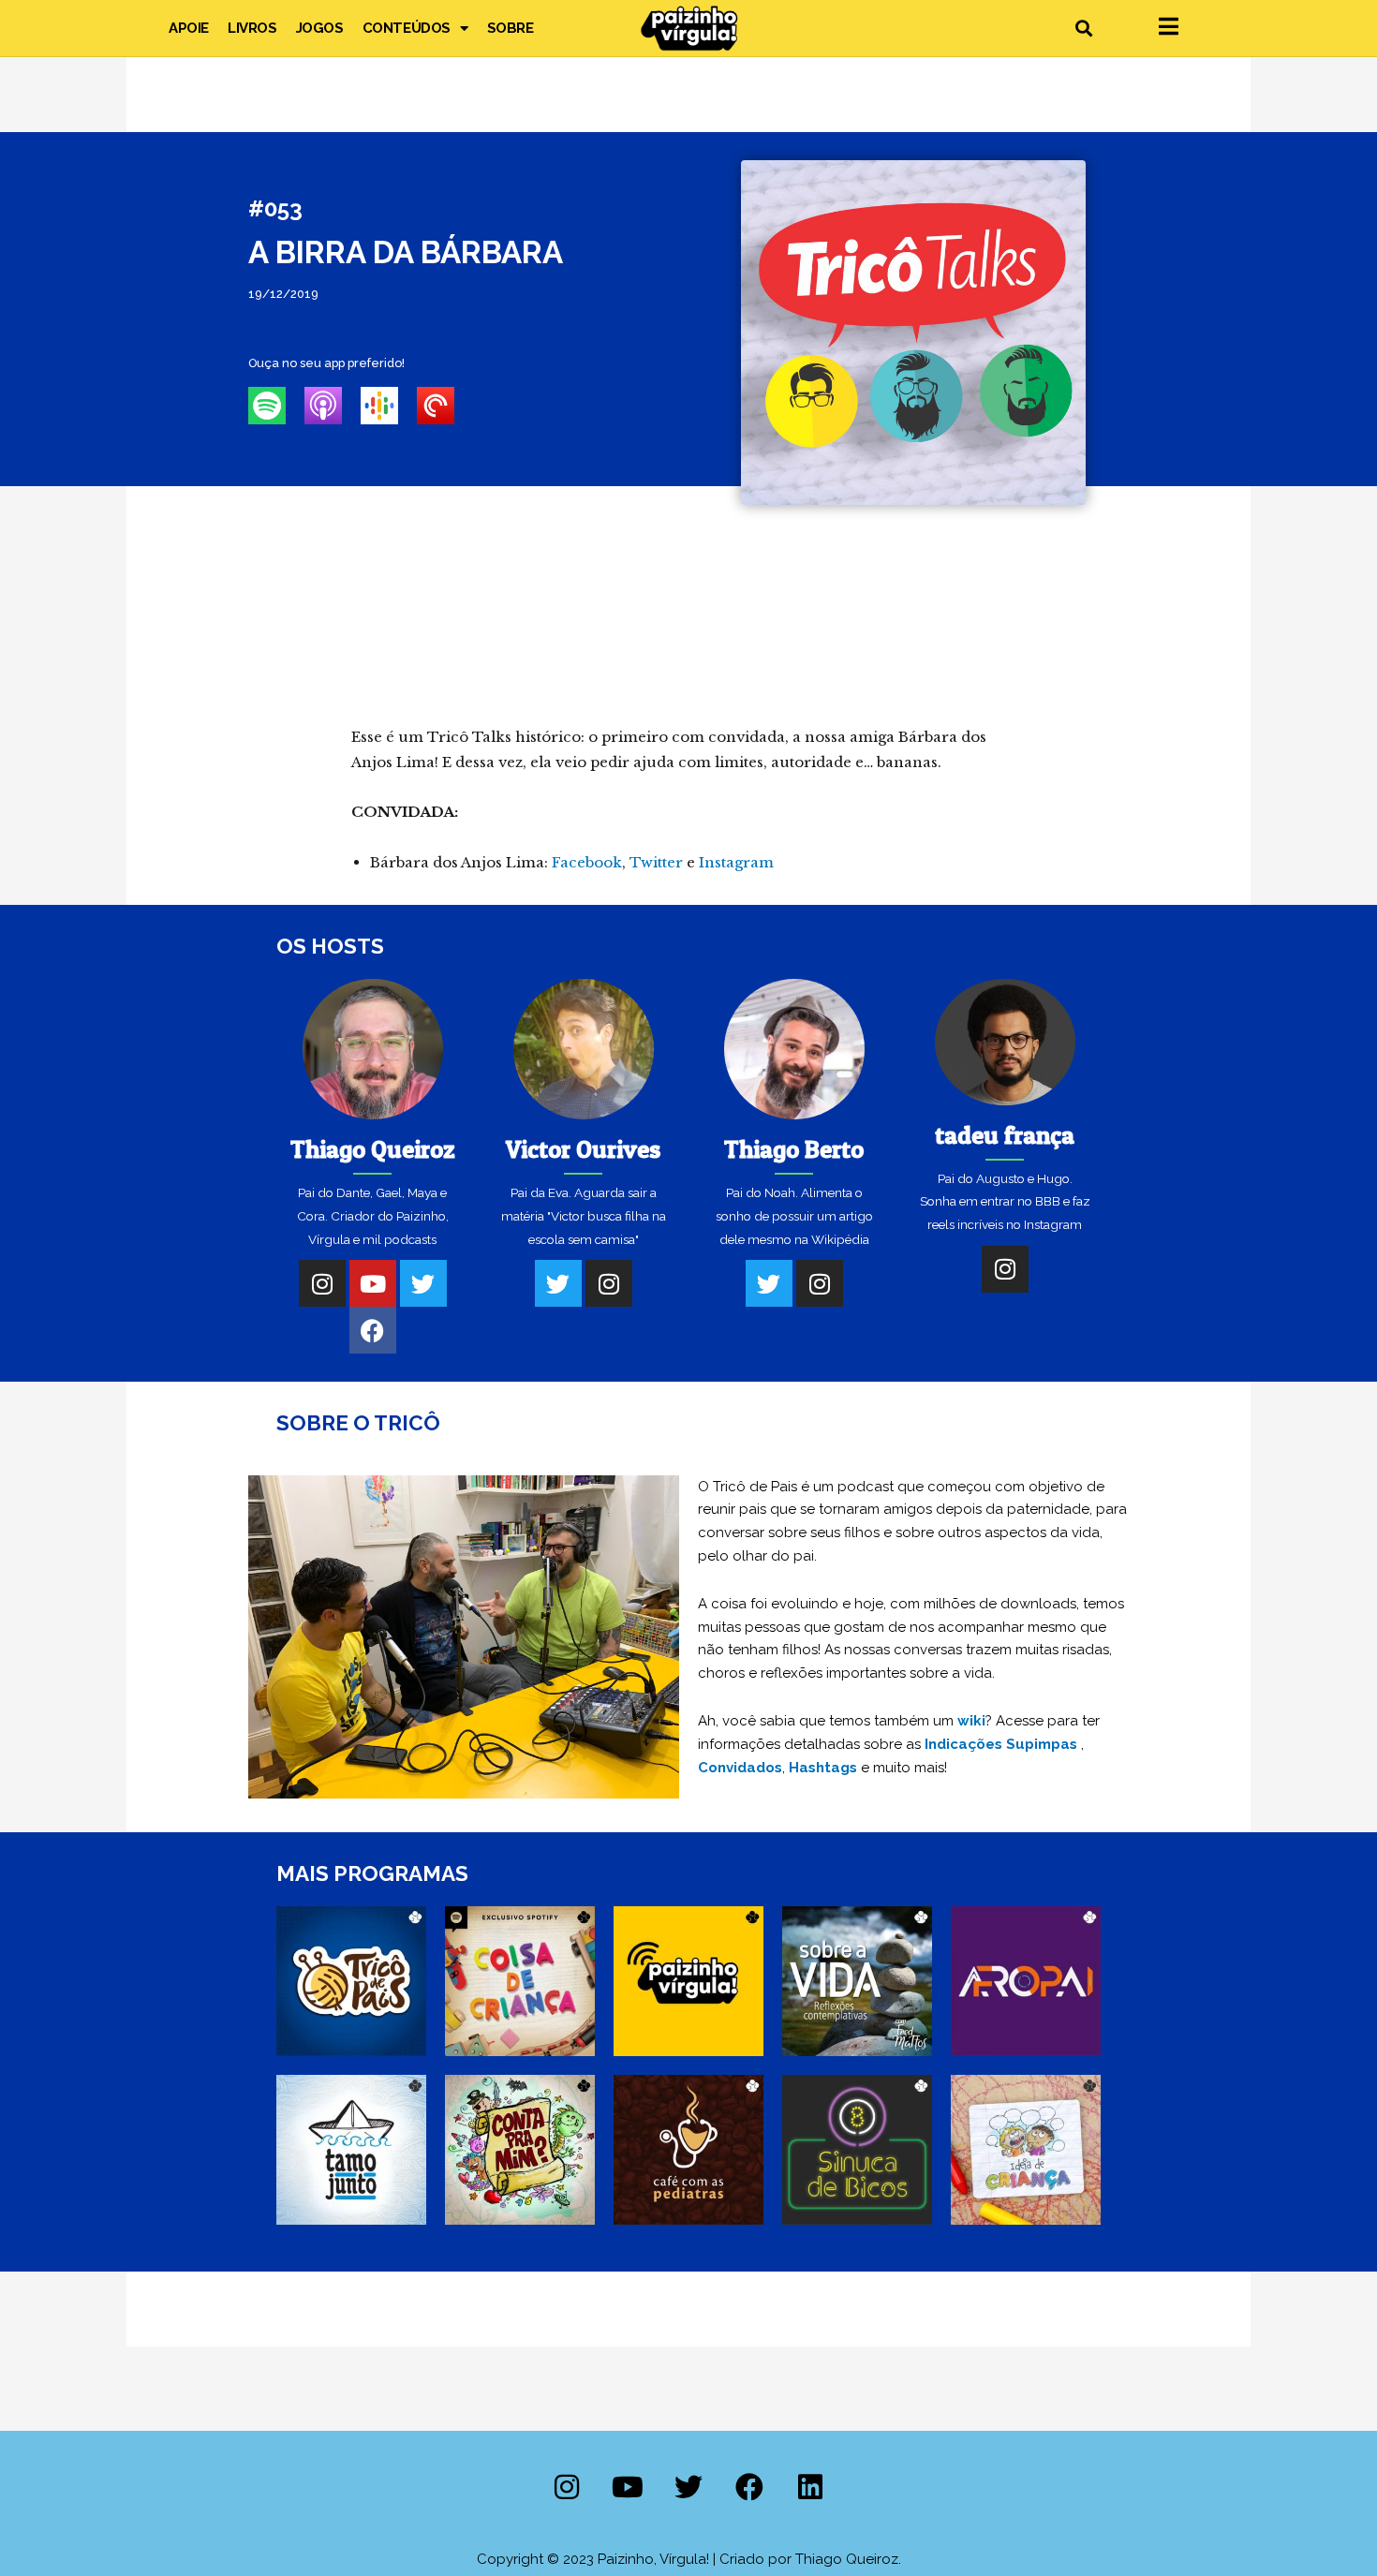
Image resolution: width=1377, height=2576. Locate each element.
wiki (971, 1721)
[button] (1083, 29)
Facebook (587, 862)
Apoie (189, 28)
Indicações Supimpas (1001, 1744)
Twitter (656, 862)
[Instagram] (322, 1283)
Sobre (511, 28)
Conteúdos (407, 28)
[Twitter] (423, 1283)
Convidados (740, 1768)
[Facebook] (373, 1330)
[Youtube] (373, 1283)
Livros (252, 28)
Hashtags (823, 1768)
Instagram (736, 862)
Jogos (320, 28)
